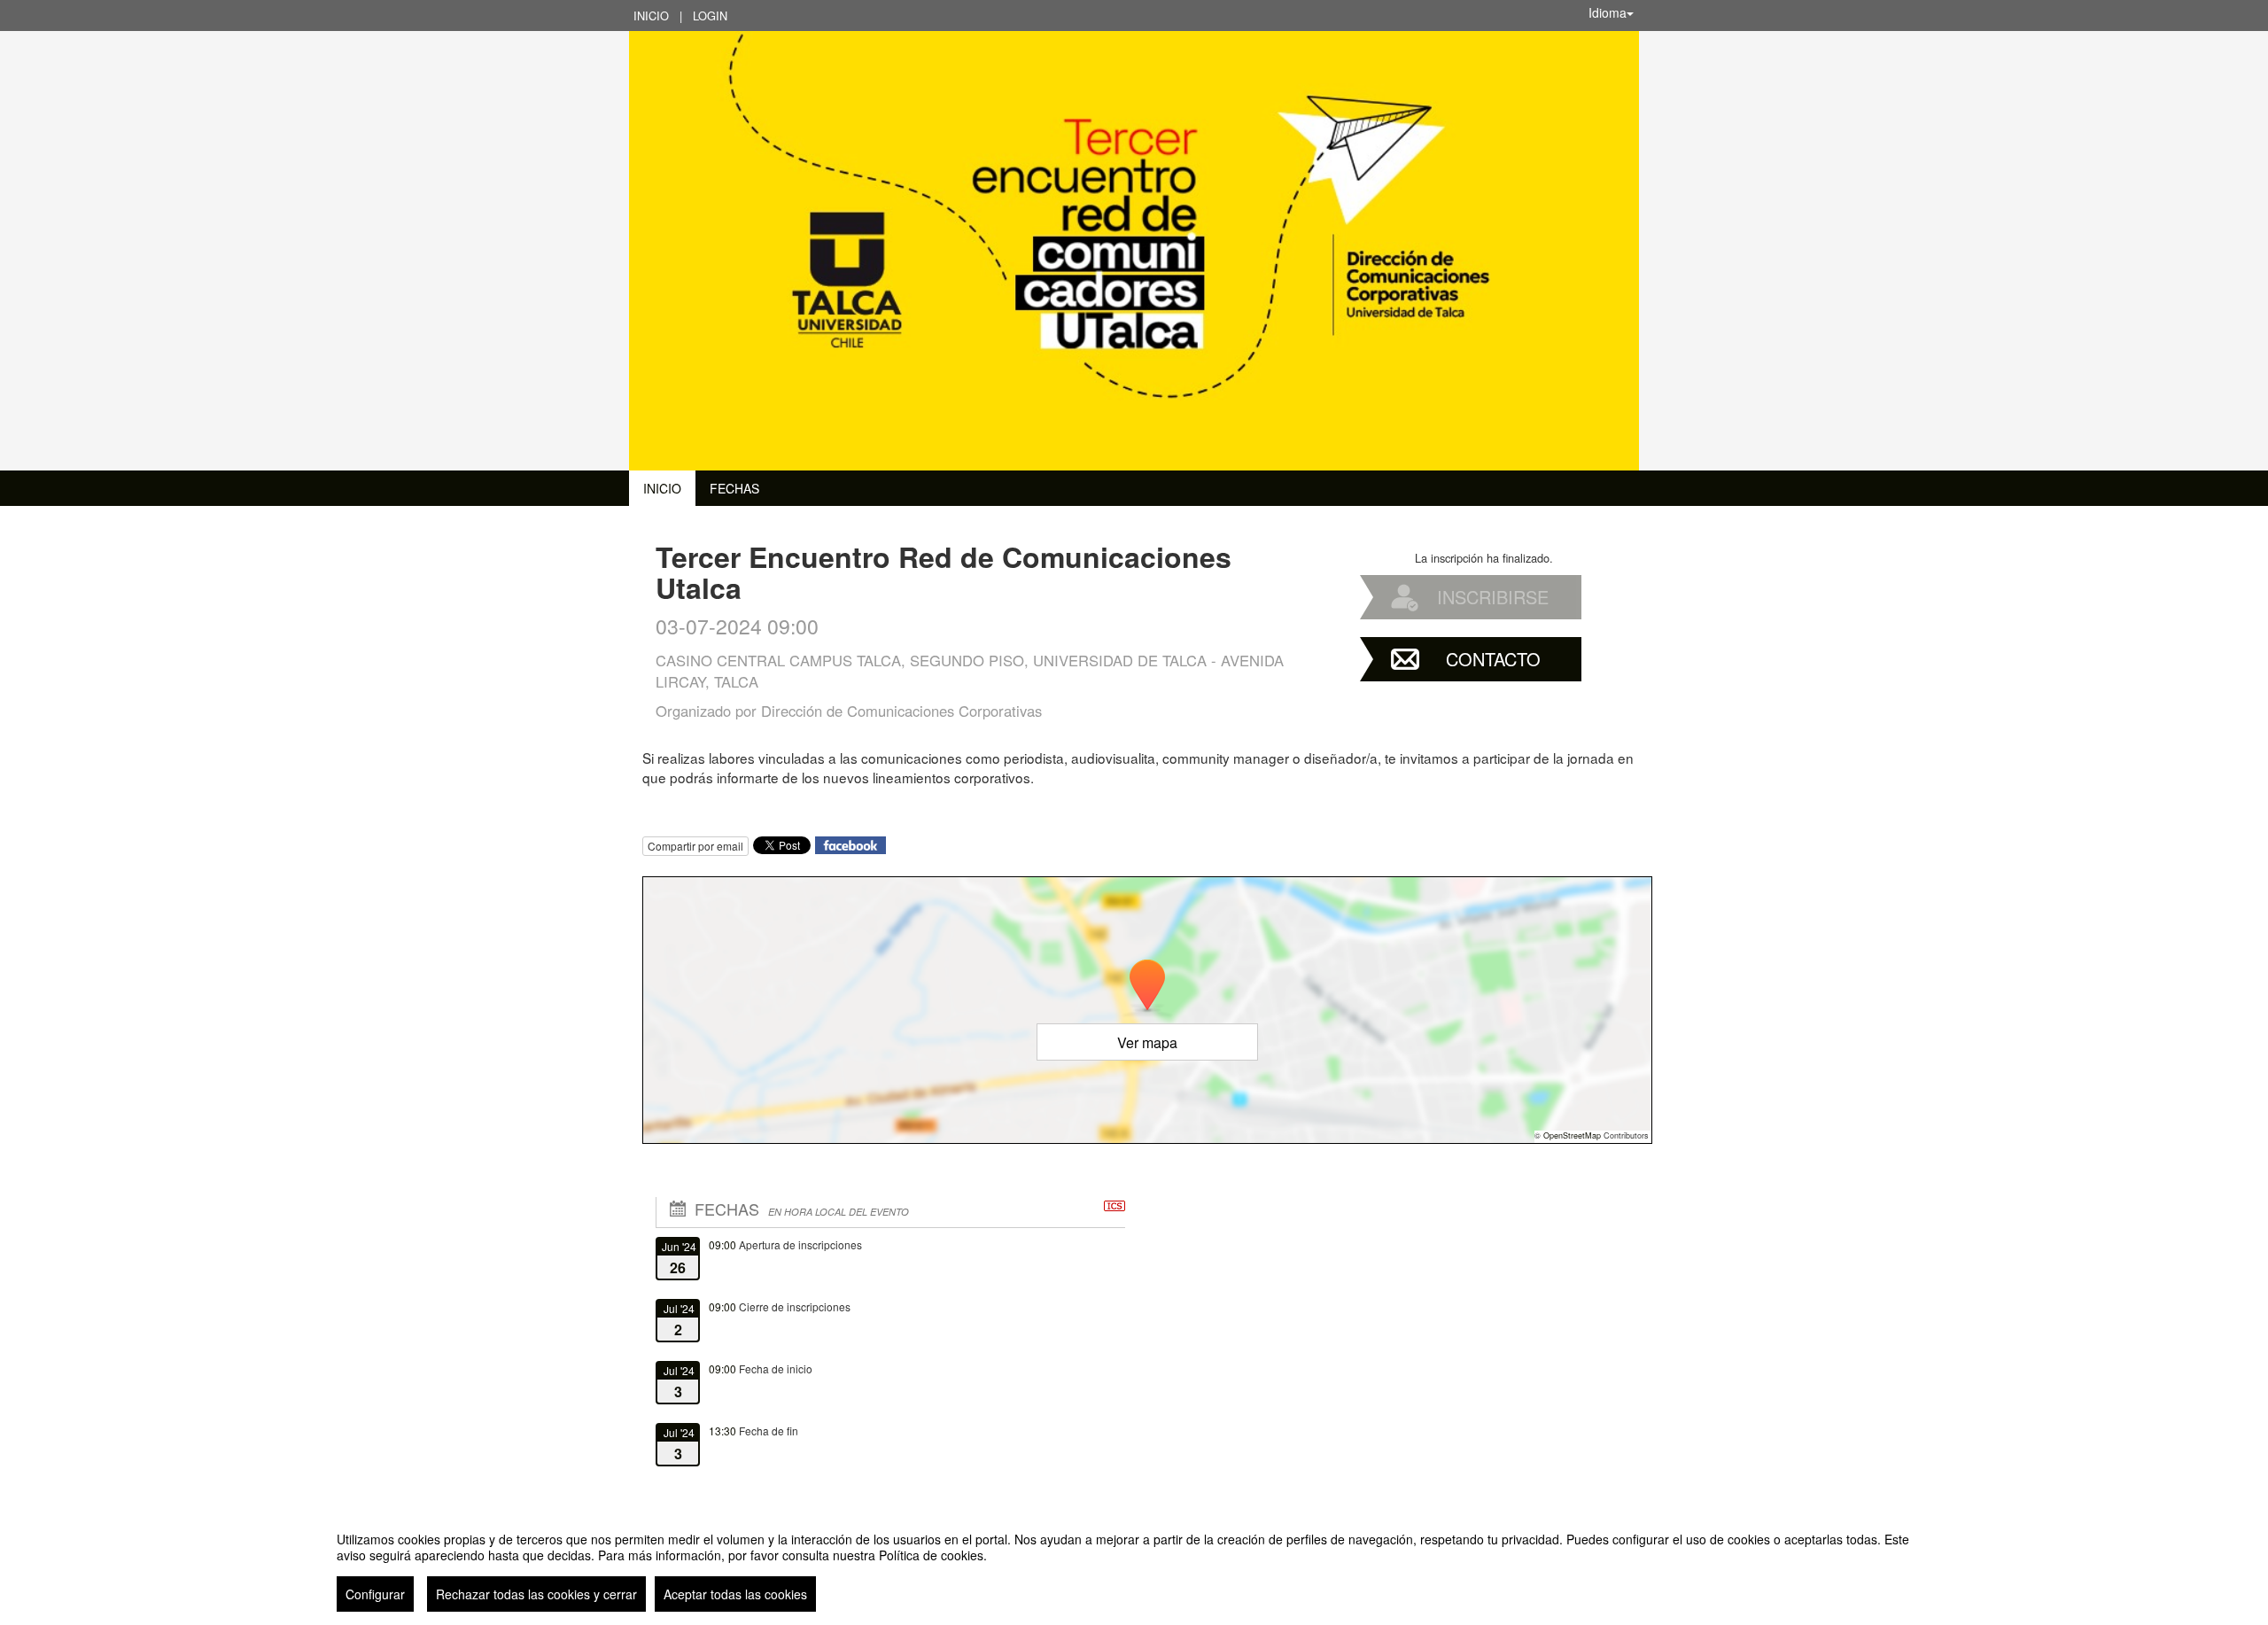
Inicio (651, 16)
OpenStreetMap (1572, 1135)
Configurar (375, 1594)
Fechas (734, 488)
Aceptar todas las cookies (735, 1594)
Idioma (1608, 12)
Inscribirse (1493, 597)
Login (710, 16)
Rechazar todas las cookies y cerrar (536, 1594)
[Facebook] (850, 843)
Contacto (1493, 659)
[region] (1134, 1565)
